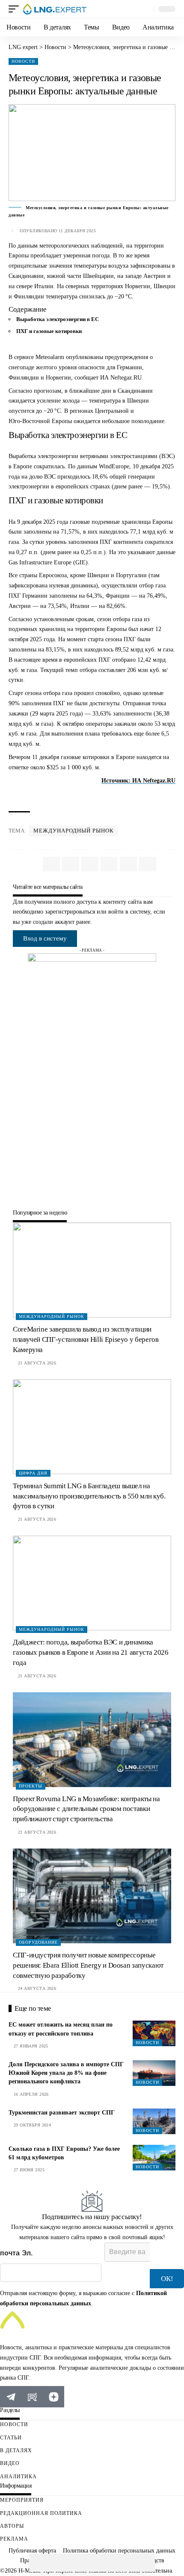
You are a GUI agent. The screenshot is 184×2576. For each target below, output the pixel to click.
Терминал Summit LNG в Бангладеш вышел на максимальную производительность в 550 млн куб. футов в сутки (89, 1496)
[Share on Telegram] (74, 2563)
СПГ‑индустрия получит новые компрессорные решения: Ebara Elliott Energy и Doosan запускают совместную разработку (88, 1965)
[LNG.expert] (55, 9)
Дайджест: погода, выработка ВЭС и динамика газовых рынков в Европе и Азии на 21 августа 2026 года (91, 1652)
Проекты (31, 1786)
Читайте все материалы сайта (48, 887)
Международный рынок (74, 831)
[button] (16, 9)
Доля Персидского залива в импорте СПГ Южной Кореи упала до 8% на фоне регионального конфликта (66, 2073)
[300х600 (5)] (92, 1081)
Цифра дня (33, 1473)
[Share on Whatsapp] (38, 2563)
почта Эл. (16, 2253)
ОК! (167, 2279)
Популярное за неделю (40, 1213)
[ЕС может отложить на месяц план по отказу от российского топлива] (154, 2033)
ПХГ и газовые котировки (49, 331)
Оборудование (38, 1942)
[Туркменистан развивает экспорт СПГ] (154, 2121)
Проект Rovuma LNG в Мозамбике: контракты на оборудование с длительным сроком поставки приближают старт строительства (86, 1809)
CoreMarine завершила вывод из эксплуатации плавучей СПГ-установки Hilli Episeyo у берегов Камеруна (86, 1339)
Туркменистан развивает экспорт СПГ (62, 2113)
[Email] (92, 2563)
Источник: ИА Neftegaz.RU (138, 781)
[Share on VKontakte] (56, 2563)
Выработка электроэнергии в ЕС (58, 319)
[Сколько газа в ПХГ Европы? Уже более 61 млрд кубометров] (154, 2158)
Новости (23, 61)
